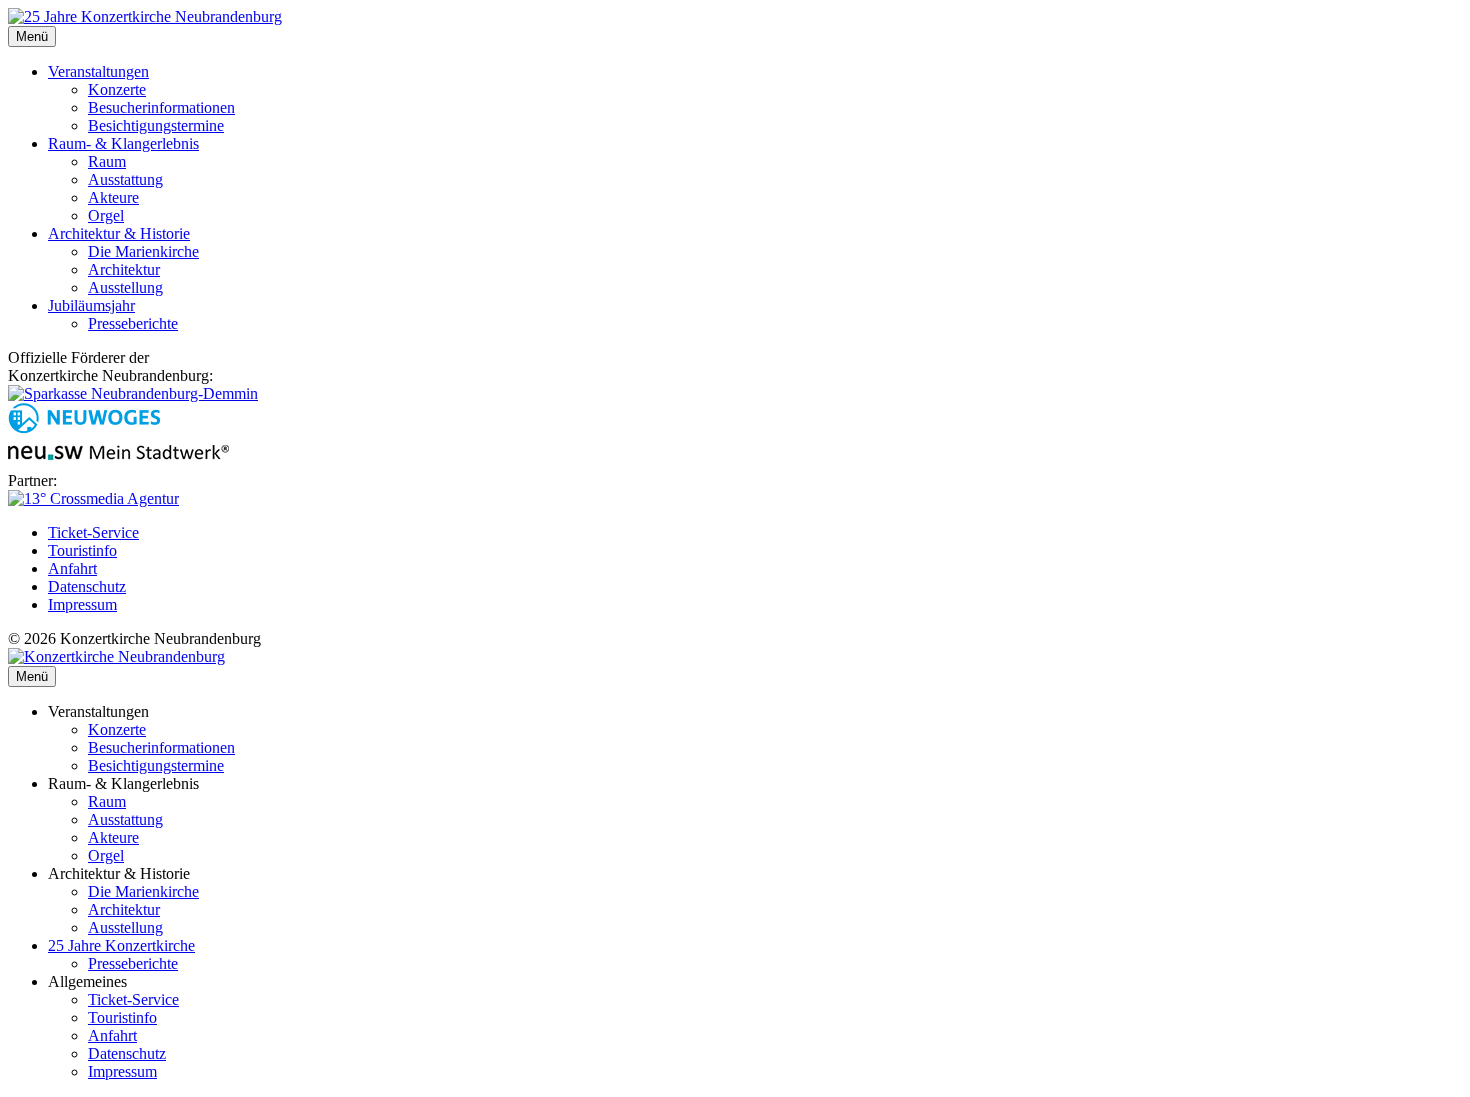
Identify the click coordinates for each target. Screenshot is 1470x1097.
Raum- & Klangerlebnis (123, 143)
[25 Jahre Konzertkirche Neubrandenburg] (145, 16)
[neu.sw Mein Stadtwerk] (118, 462)
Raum (107, 161)
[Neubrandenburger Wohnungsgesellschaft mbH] (84, 428)
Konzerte (117, 89)
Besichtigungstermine (156, 125)
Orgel (106, 215)
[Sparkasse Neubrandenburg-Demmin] (133, 393)
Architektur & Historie (119, 233)
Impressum (82, 604)
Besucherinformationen (161, 107)
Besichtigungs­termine (156, 765)
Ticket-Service (93, 532)
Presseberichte (133, 323)
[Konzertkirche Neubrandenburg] (116, 656)
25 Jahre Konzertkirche (121, 945)
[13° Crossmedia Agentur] (93, 498)
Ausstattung (125, 179)
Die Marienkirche (143, 251)
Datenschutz (87, 586)
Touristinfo (82, 550)
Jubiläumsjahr (91, 305)
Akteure (113, 197)
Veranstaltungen (98, 71)
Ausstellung (125, 287)
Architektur (124, 269)
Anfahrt (72, 568)
